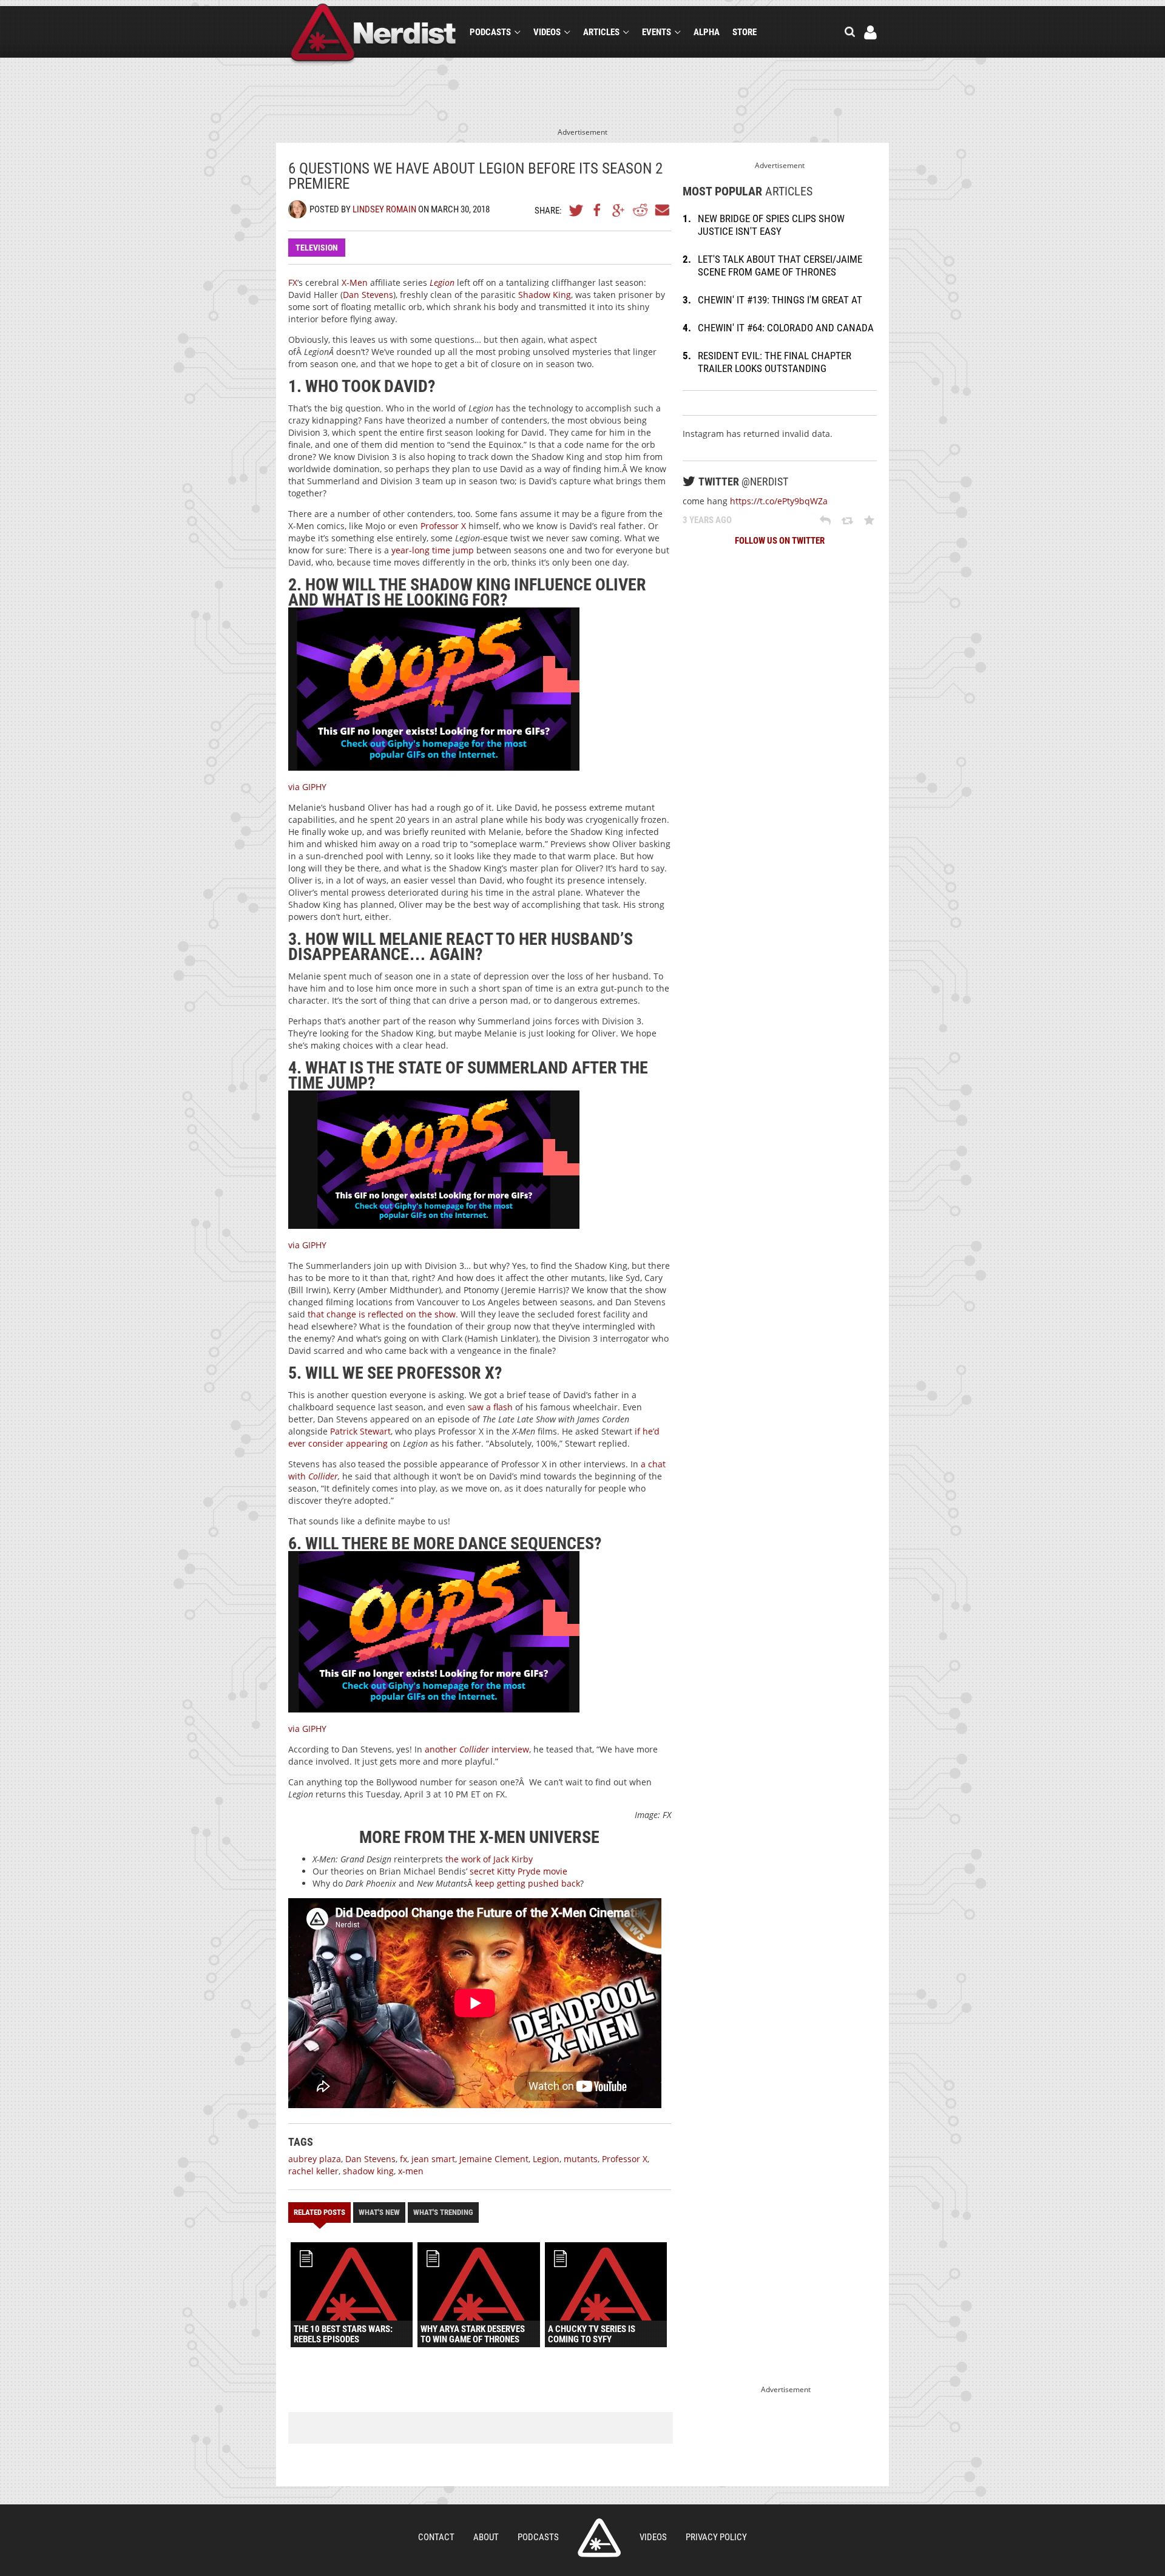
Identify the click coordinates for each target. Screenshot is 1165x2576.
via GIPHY (307, 787)
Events (657, 32)
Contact (436, 2537)
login (870, 32)
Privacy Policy (716, 2537)
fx (404, 2159)
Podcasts (490, 32)
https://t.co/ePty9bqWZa (779, 501)
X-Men (355, 282)
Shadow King (545, 295)
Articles (601, 32)
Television (317, 248)
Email (661, 210)
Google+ (619, 210)
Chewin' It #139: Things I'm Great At (780, 300)
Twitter (576, 210)
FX (293, 282)
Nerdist (373, 34)
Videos (547, 32)
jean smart (433, 2159)
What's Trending (443, 2212)
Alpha (707, 32)
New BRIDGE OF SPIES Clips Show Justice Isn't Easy (771, 225)
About (486, 2537)
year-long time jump (433, 550)
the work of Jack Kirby (489, 1859)
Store (745, 32)
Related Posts (319, 2212)
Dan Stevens (368, 295)
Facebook (598, 210)
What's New (379, 2212)
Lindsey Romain (384, 209)
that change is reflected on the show (382, 1314)
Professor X (443, 526)
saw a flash (490, 1407)
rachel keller (313, 2171)
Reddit (640, 210)
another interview (477, 1749)
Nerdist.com (599, 2538)
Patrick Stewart (360, 1431)
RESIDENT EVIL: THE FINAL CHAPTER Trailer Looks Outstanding (775, 362)
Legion (546, 2159)
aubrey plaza (315, 2159)
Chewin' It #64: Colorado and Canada (786, 328)
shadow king (368, 2171)
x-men (411, 2171)
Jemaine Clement (494, 2159)
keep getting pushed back (528, 1883)
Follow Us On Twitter (780, 541)
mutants (581, 2159)
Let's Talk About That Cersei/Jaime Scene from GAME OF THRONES (780, 265)
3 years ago (707, 520)
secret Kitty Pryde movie (518, 1871)
